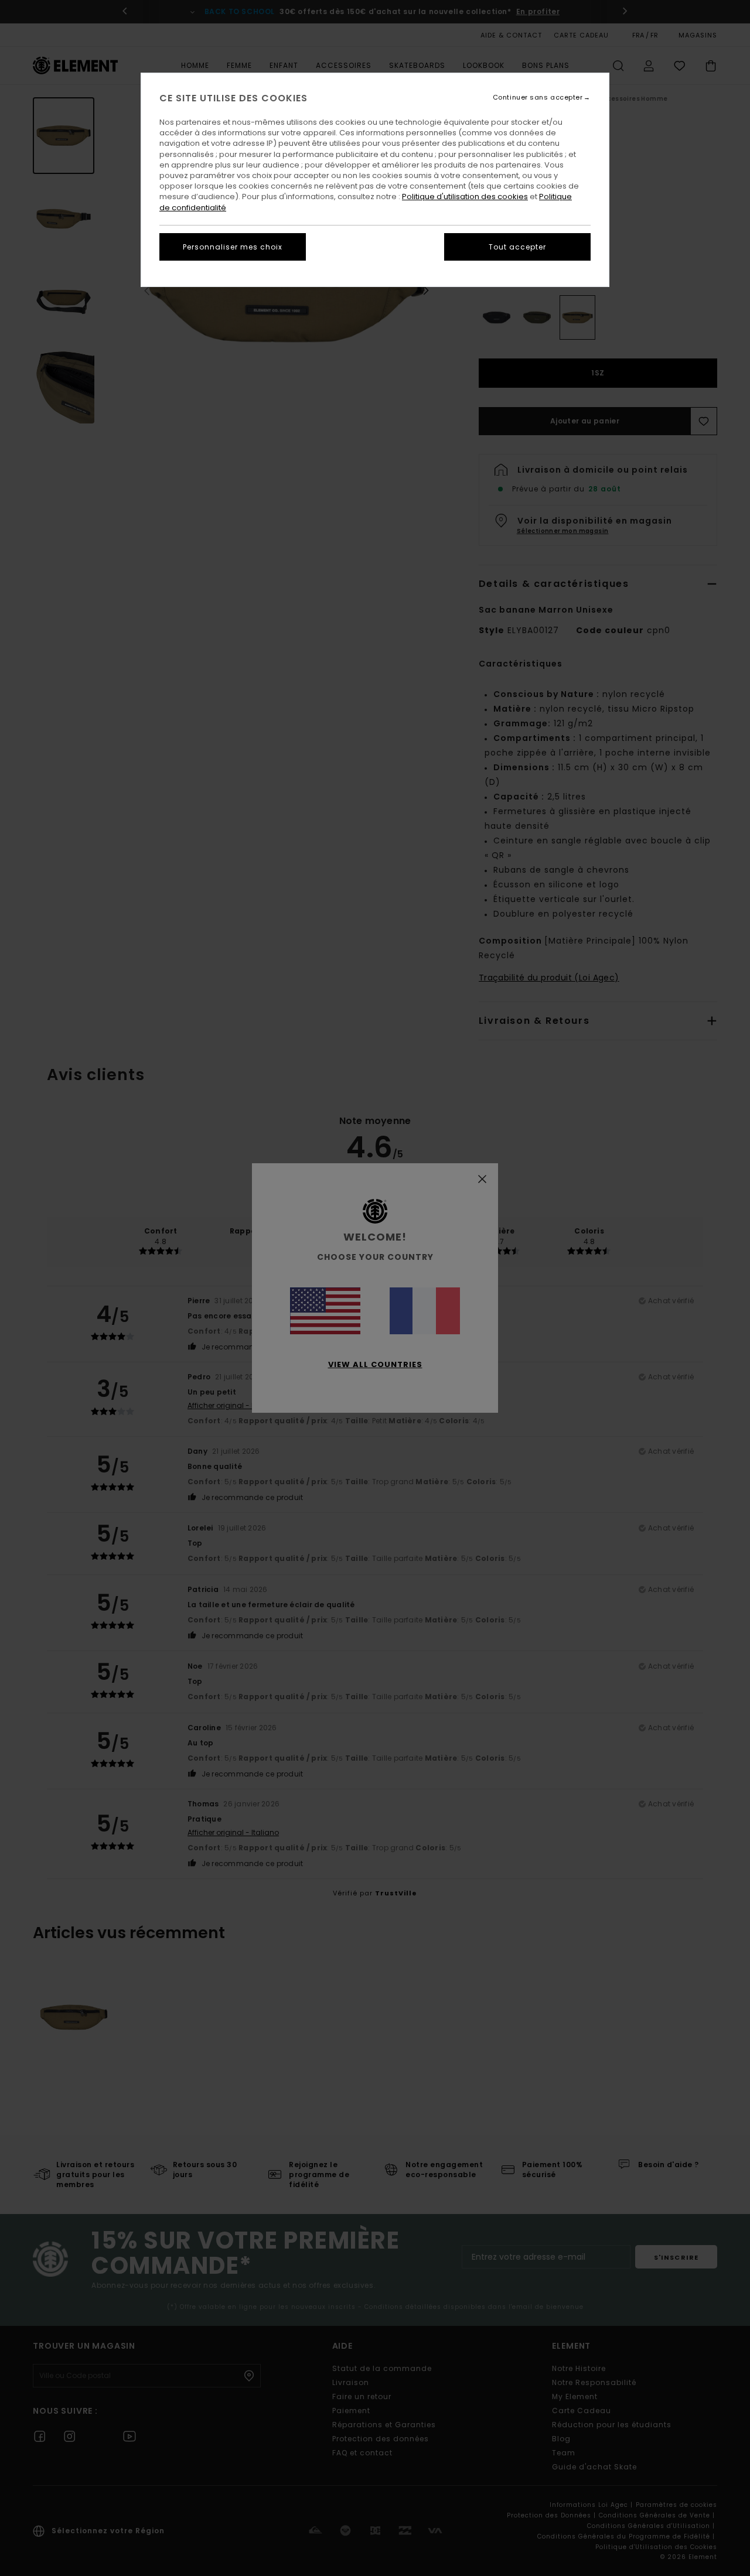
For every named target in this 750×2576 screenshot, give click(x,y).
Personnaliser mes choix (233, 247)
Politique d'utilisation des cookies (465, 197)
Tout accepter (517, 247)
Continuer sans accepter (538, 98)
